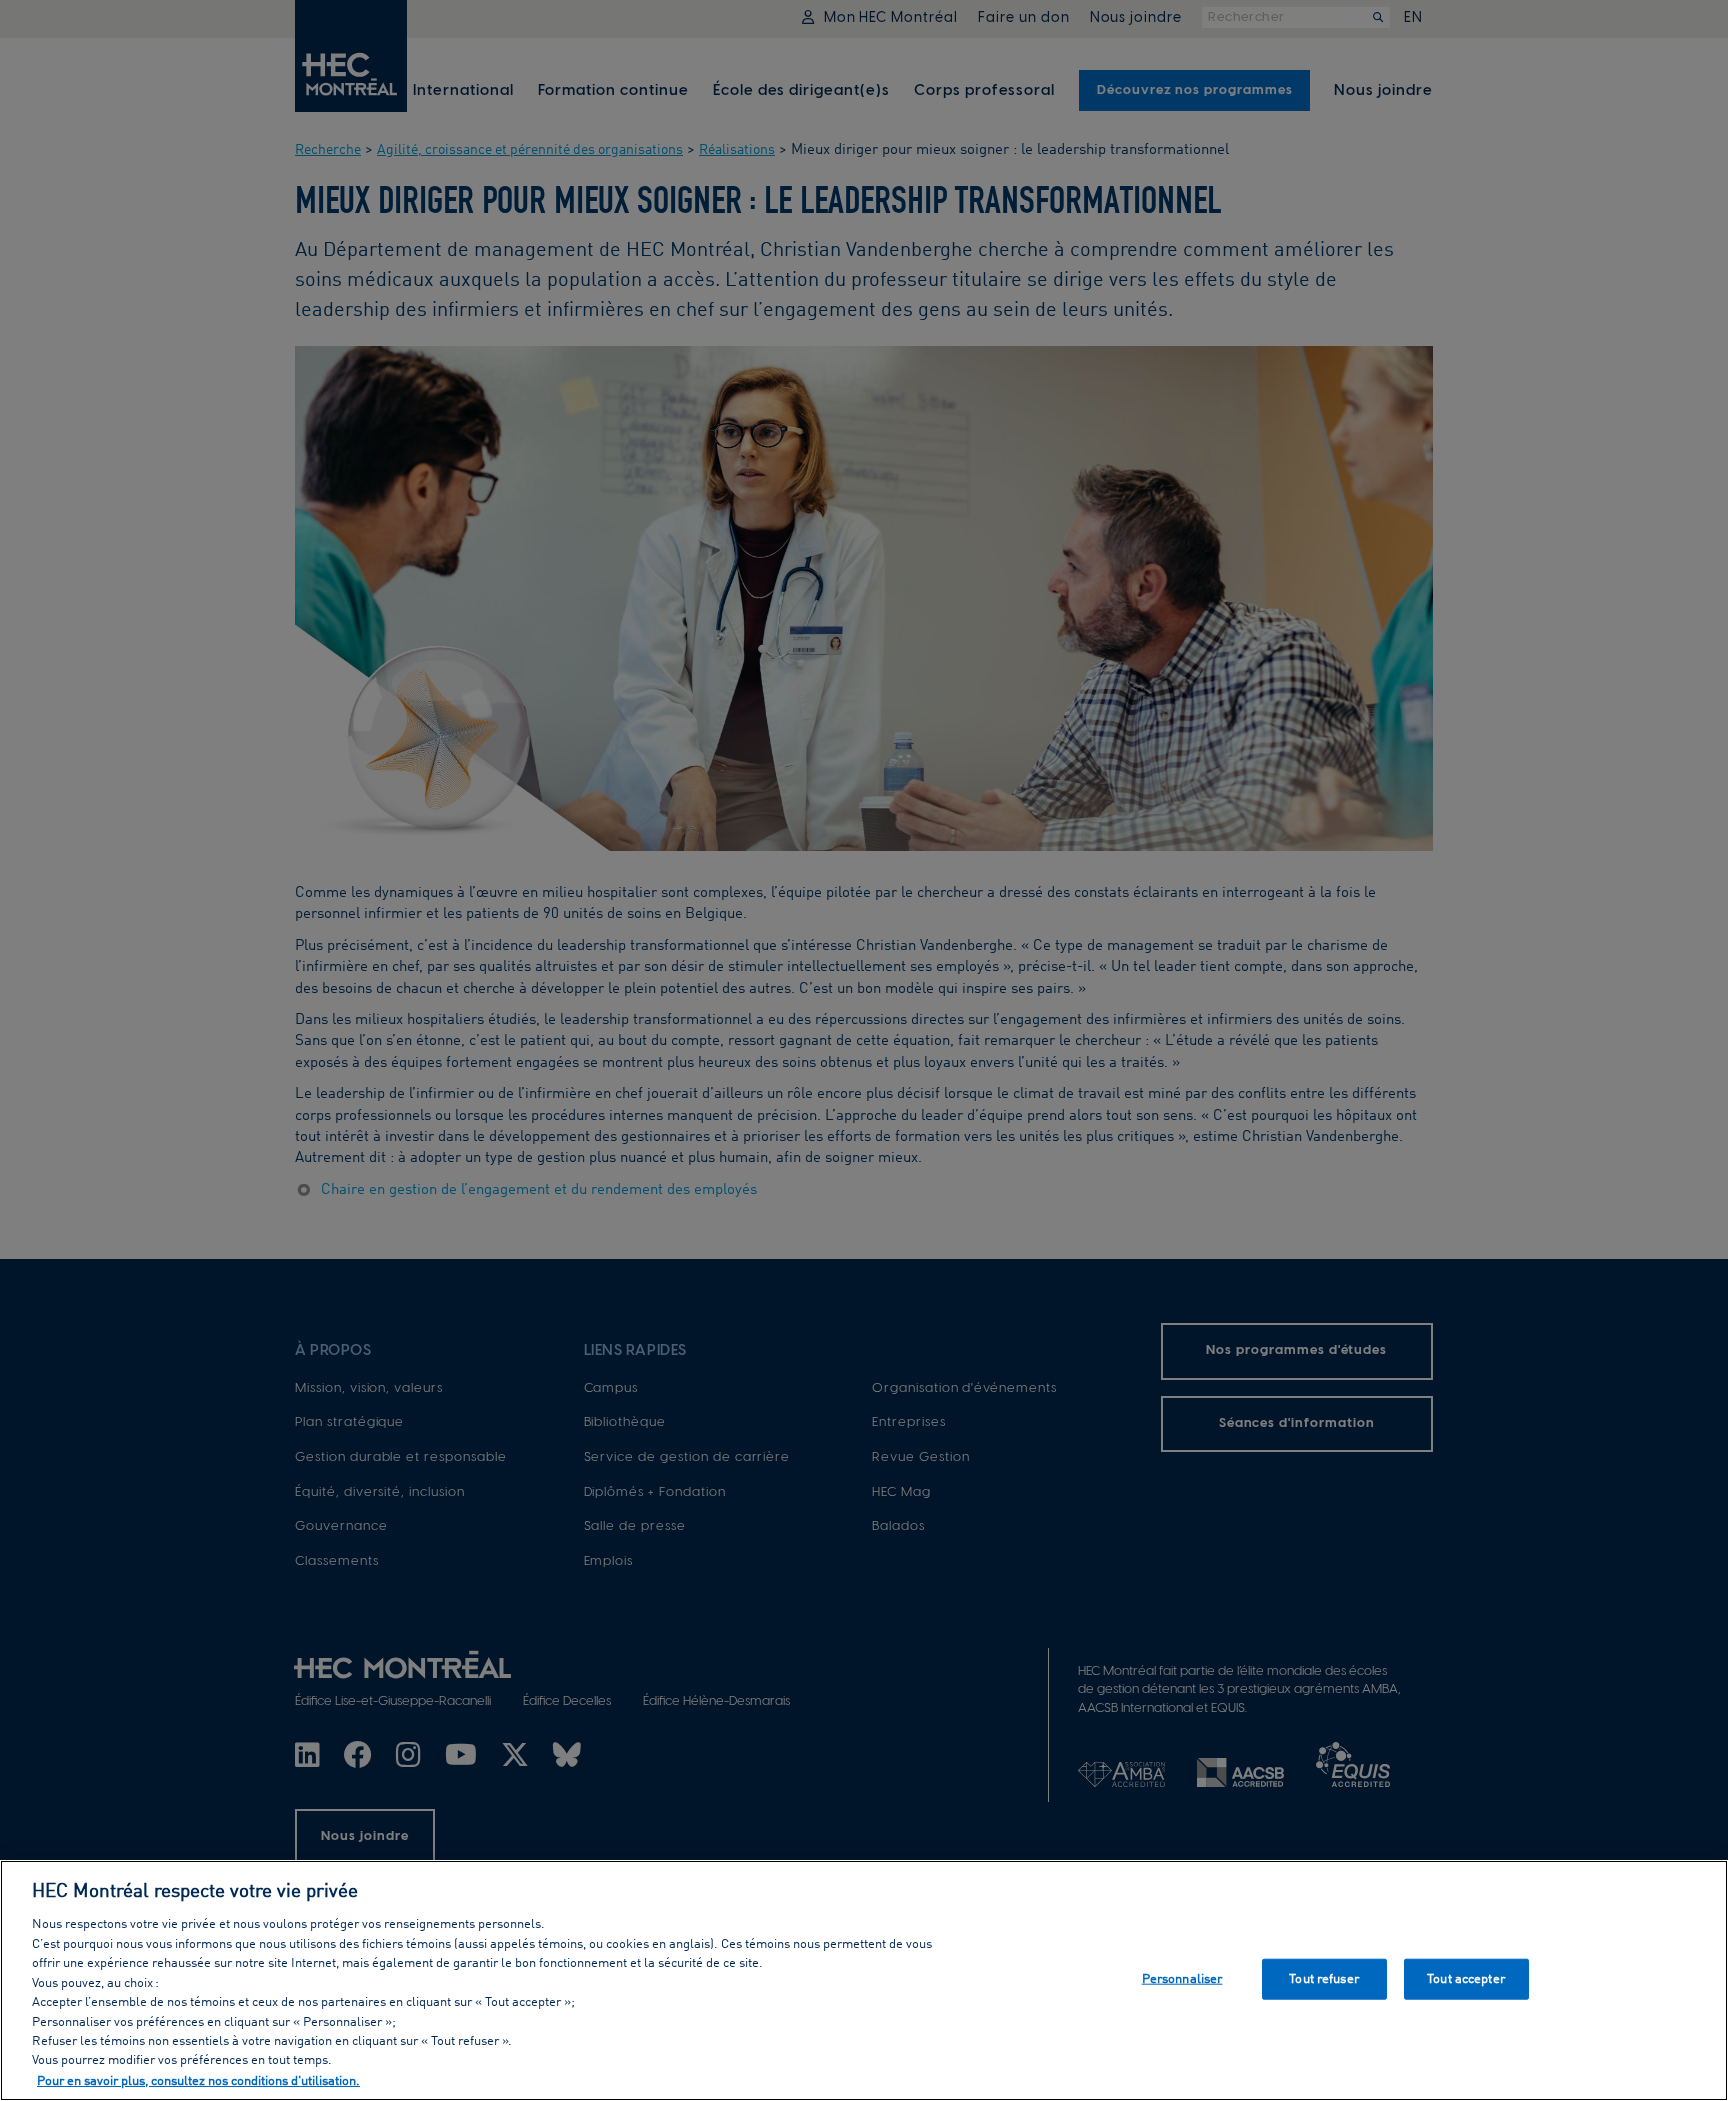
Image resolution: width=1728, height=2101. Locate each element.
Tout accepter (1466, 1978)
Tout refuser (1324, 1978)
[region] (864, 1980)
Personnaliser (1182, 1978)
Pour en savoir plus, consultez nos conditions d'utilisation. (198, 2080)
